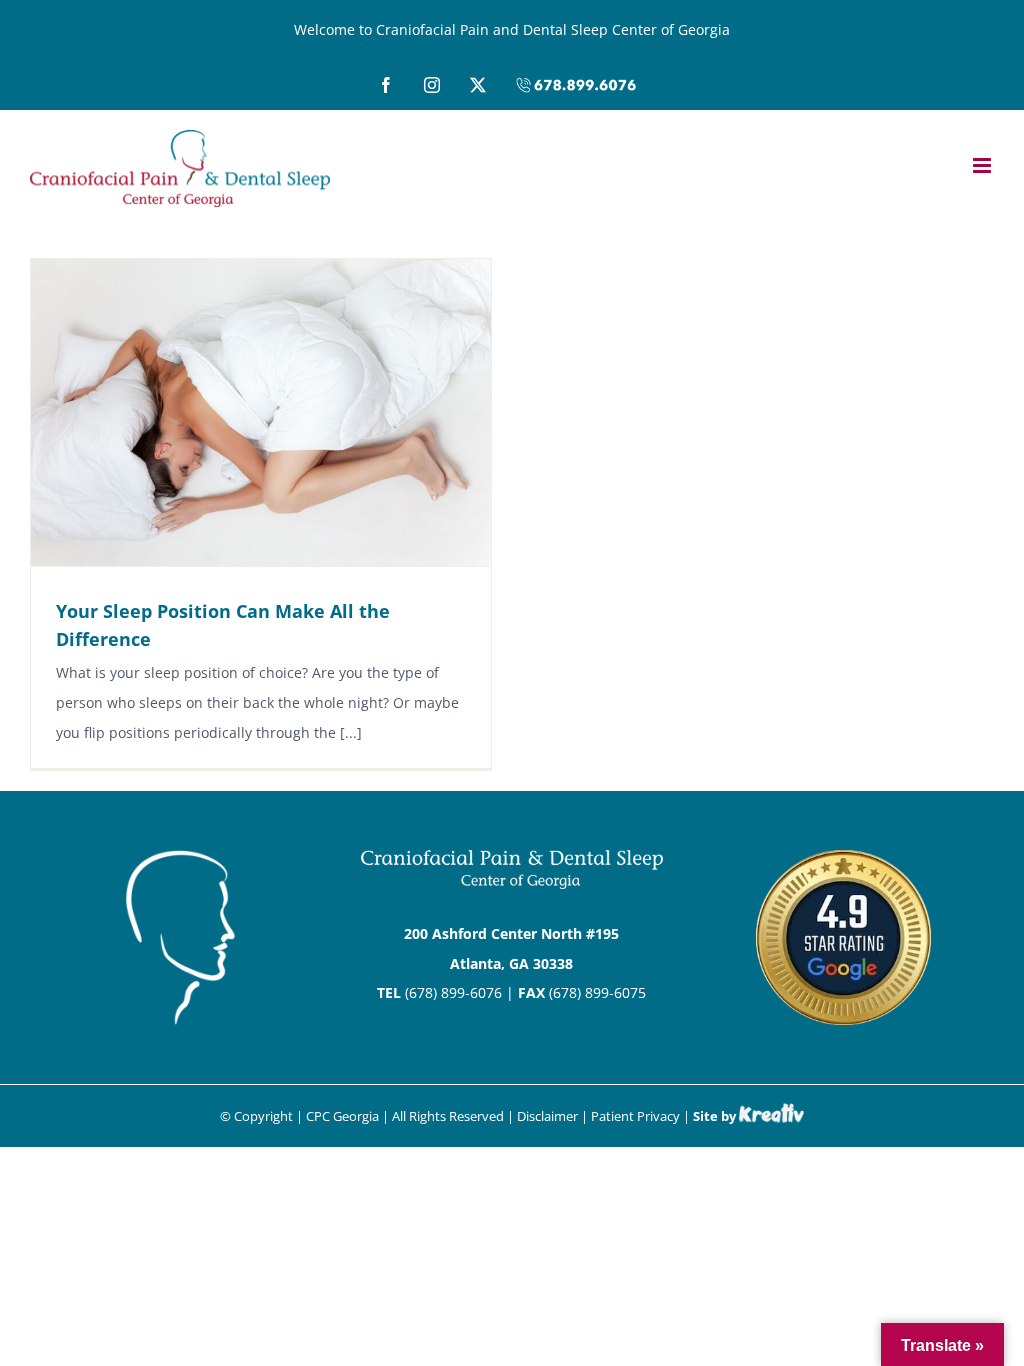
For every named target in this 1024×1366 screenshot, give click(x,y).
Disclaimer (547, 1116)
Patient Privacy (635, 1116)
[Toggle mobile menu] (983, 165)
